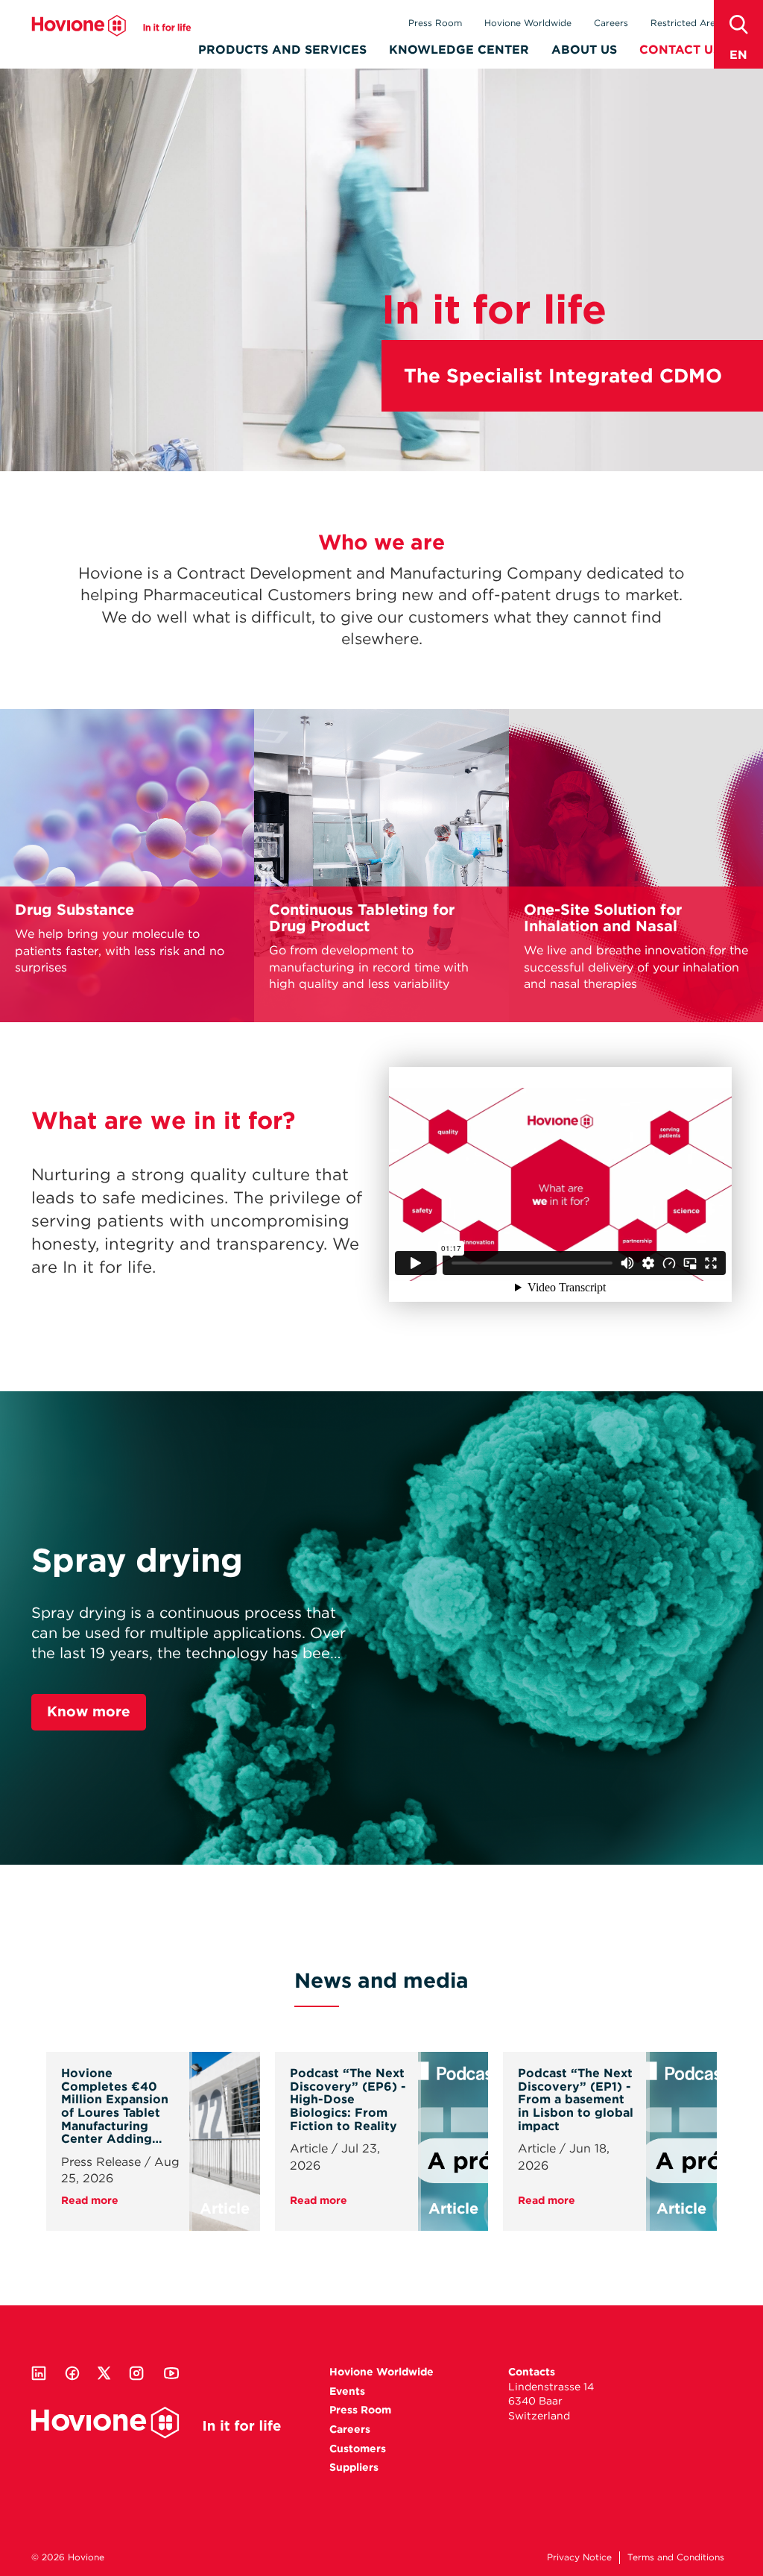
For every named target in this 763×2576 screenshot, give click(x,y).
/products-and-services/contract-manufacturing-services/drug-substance (127, 866)
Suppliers (354, 2467)
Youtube (171, 2373)
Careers (611, 23)
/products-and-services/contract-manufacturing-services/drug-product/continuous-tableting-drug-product (381, 866)
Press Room (435, 23)
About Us (584, 50)
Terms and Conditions (676, 2557)
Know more (89, 1711)
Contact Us (680, 50)
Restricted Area (686, 23)
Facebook (72, 2373)
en (738, 55)
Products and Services (282, 50)
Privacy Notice (579, 2557)
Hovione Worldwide (528, 23)
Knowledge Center (459, 50)
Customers (358, 2449)
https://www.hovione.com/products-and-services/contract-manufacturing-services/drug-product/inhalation (636, 866)
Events (347, 2391)
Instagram (136, 2373)
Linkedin (39, 2373)
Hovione (111, 25)
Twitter (104, 2373)
